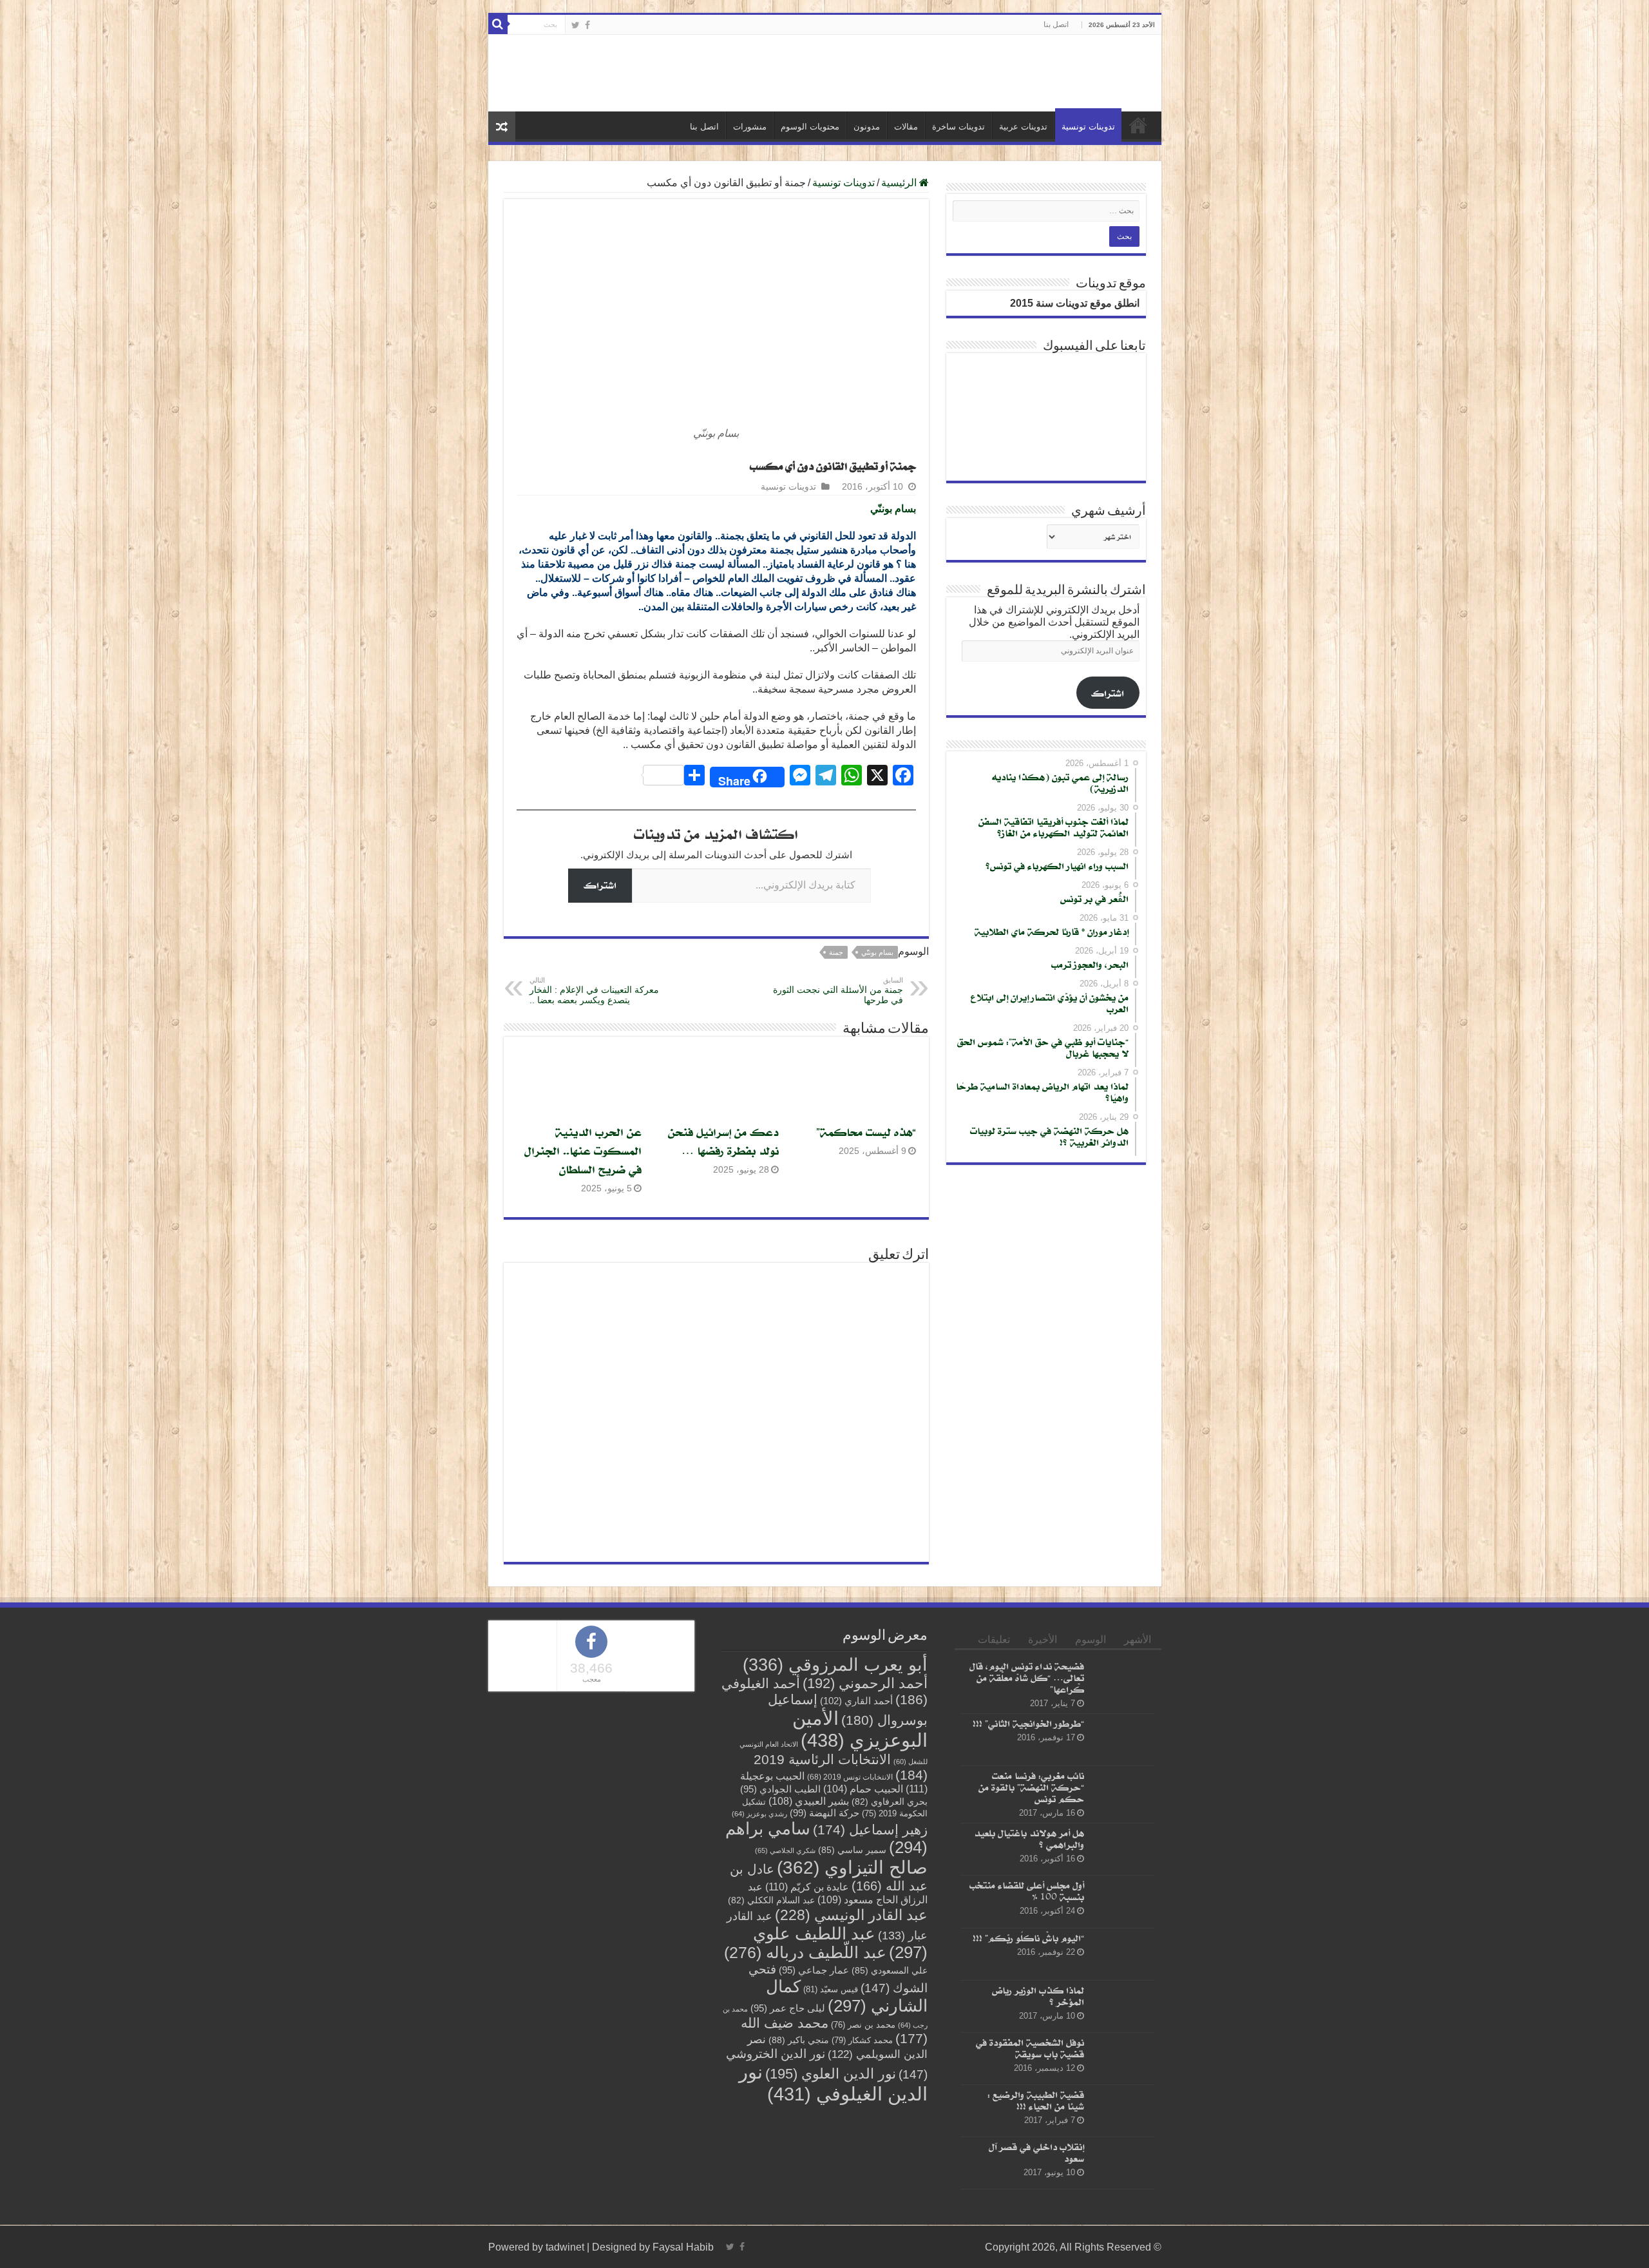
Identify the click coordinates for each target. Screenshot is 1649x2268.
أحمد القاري (856, 1701)
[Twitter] (576, 25)
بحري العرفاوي (890, 1802)
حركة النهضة (824, 1813)
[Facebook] (587, 25)
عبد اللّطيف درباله (805, 1952)
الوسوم (1091, 1639)
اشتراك (600, 885)
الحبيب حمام (863, 1789)
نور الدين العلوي (831, 2074)
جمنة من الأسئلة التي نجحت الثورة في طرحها (838, 991)
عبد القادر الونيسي (851, 1915)
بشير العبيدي (809, 1801)
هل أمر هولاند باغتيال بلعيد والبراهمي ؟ (1029, 1839)
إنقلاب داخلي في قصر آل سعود (1036, 2153)
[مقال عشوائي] (502, 127)
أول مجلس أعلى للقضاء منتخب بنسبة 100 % (1027, 1891)
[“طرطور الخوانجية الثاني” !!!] (1123, 1740)
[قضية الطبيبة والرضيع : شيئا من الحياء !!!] (1123, 2111)
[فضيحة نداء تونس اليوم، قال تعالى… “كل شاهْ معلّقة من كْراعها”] (1123, 1682)
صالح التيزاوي (852, 1868)
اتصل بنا (1056, 24)
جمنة (836, 952)
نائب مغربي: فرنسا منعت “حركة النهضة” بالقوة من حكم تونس (1031, 1788)
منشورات (750, 127)
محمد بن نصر (863, 2025)
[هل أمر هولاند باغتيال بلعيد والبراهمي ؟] (1123, 1850)
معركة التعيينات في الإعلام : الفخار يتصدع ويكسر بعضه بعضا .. (594, 991)
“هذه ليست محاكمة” (866, 1132)
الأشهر (1138, 1639)
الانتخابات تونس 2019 (850, 1777)
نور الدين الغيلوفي (833, 2083)
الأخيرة (1043, 1639)
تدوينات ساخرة (958, 127)
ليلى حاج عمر (788, 2008)
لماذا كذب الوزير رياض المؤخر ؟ (1038, 1996)
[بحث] (498, 24)
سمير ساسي (852, 1850)
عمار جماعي (814, 1970)
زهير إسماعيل (870, 1830)
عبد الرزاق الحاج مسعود (838, 1893)
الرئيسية (1138, 125)
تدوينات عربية (1023, 127)
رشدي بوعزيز (759, 1814)
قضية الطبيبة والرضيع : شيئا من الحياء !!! (1036, 2100)
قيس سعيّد (831, 1989)
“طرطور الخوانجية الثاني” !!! (1028, 1723)
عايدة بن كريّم (807, 1887)
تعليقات (994, 1639)
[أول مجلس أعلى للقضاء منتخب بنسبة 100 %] (1123, 1902)
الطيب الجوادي (780, 1789)
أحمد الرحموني (865, 1683)
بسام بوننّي (877, 952)
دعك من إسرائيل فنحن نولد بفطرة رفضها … (723, 1141)
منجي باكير (799, 2040)
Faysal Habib (683, 2247)
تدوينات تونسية (1088, 127)
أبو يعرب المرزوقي (835, 1665)
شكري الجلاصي (785, 1850)
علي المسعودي (890, 1971)
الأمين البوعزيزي (860, 1729)
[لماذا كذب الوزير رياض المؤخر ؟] (1123, 2006)
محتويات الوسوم (810, 127)
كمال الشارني (847, 1996)
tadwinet (565, 2247)
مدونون (867, 127)
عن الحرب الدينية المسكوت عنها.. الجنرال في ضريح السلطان (583, 1150)
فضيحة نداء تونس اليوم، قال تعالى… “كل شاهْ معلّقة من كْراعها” (1027, 1677)
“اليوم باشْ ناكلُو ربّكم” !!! (1028, 1938)
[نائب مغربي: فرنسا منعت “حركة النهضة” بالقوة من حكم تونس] (1123, 1792)
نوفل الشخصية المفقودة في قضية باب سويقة (1030, 2048)
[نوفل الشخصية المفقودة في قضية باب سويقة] (1123, 2059)
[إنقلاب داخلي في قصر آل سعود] (1123, 2164)
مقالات (906, 127)
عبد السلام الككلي (771, 1900)
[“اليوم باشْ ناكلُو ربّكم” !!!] (1123, 1954)
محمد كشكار (862, 2040)
